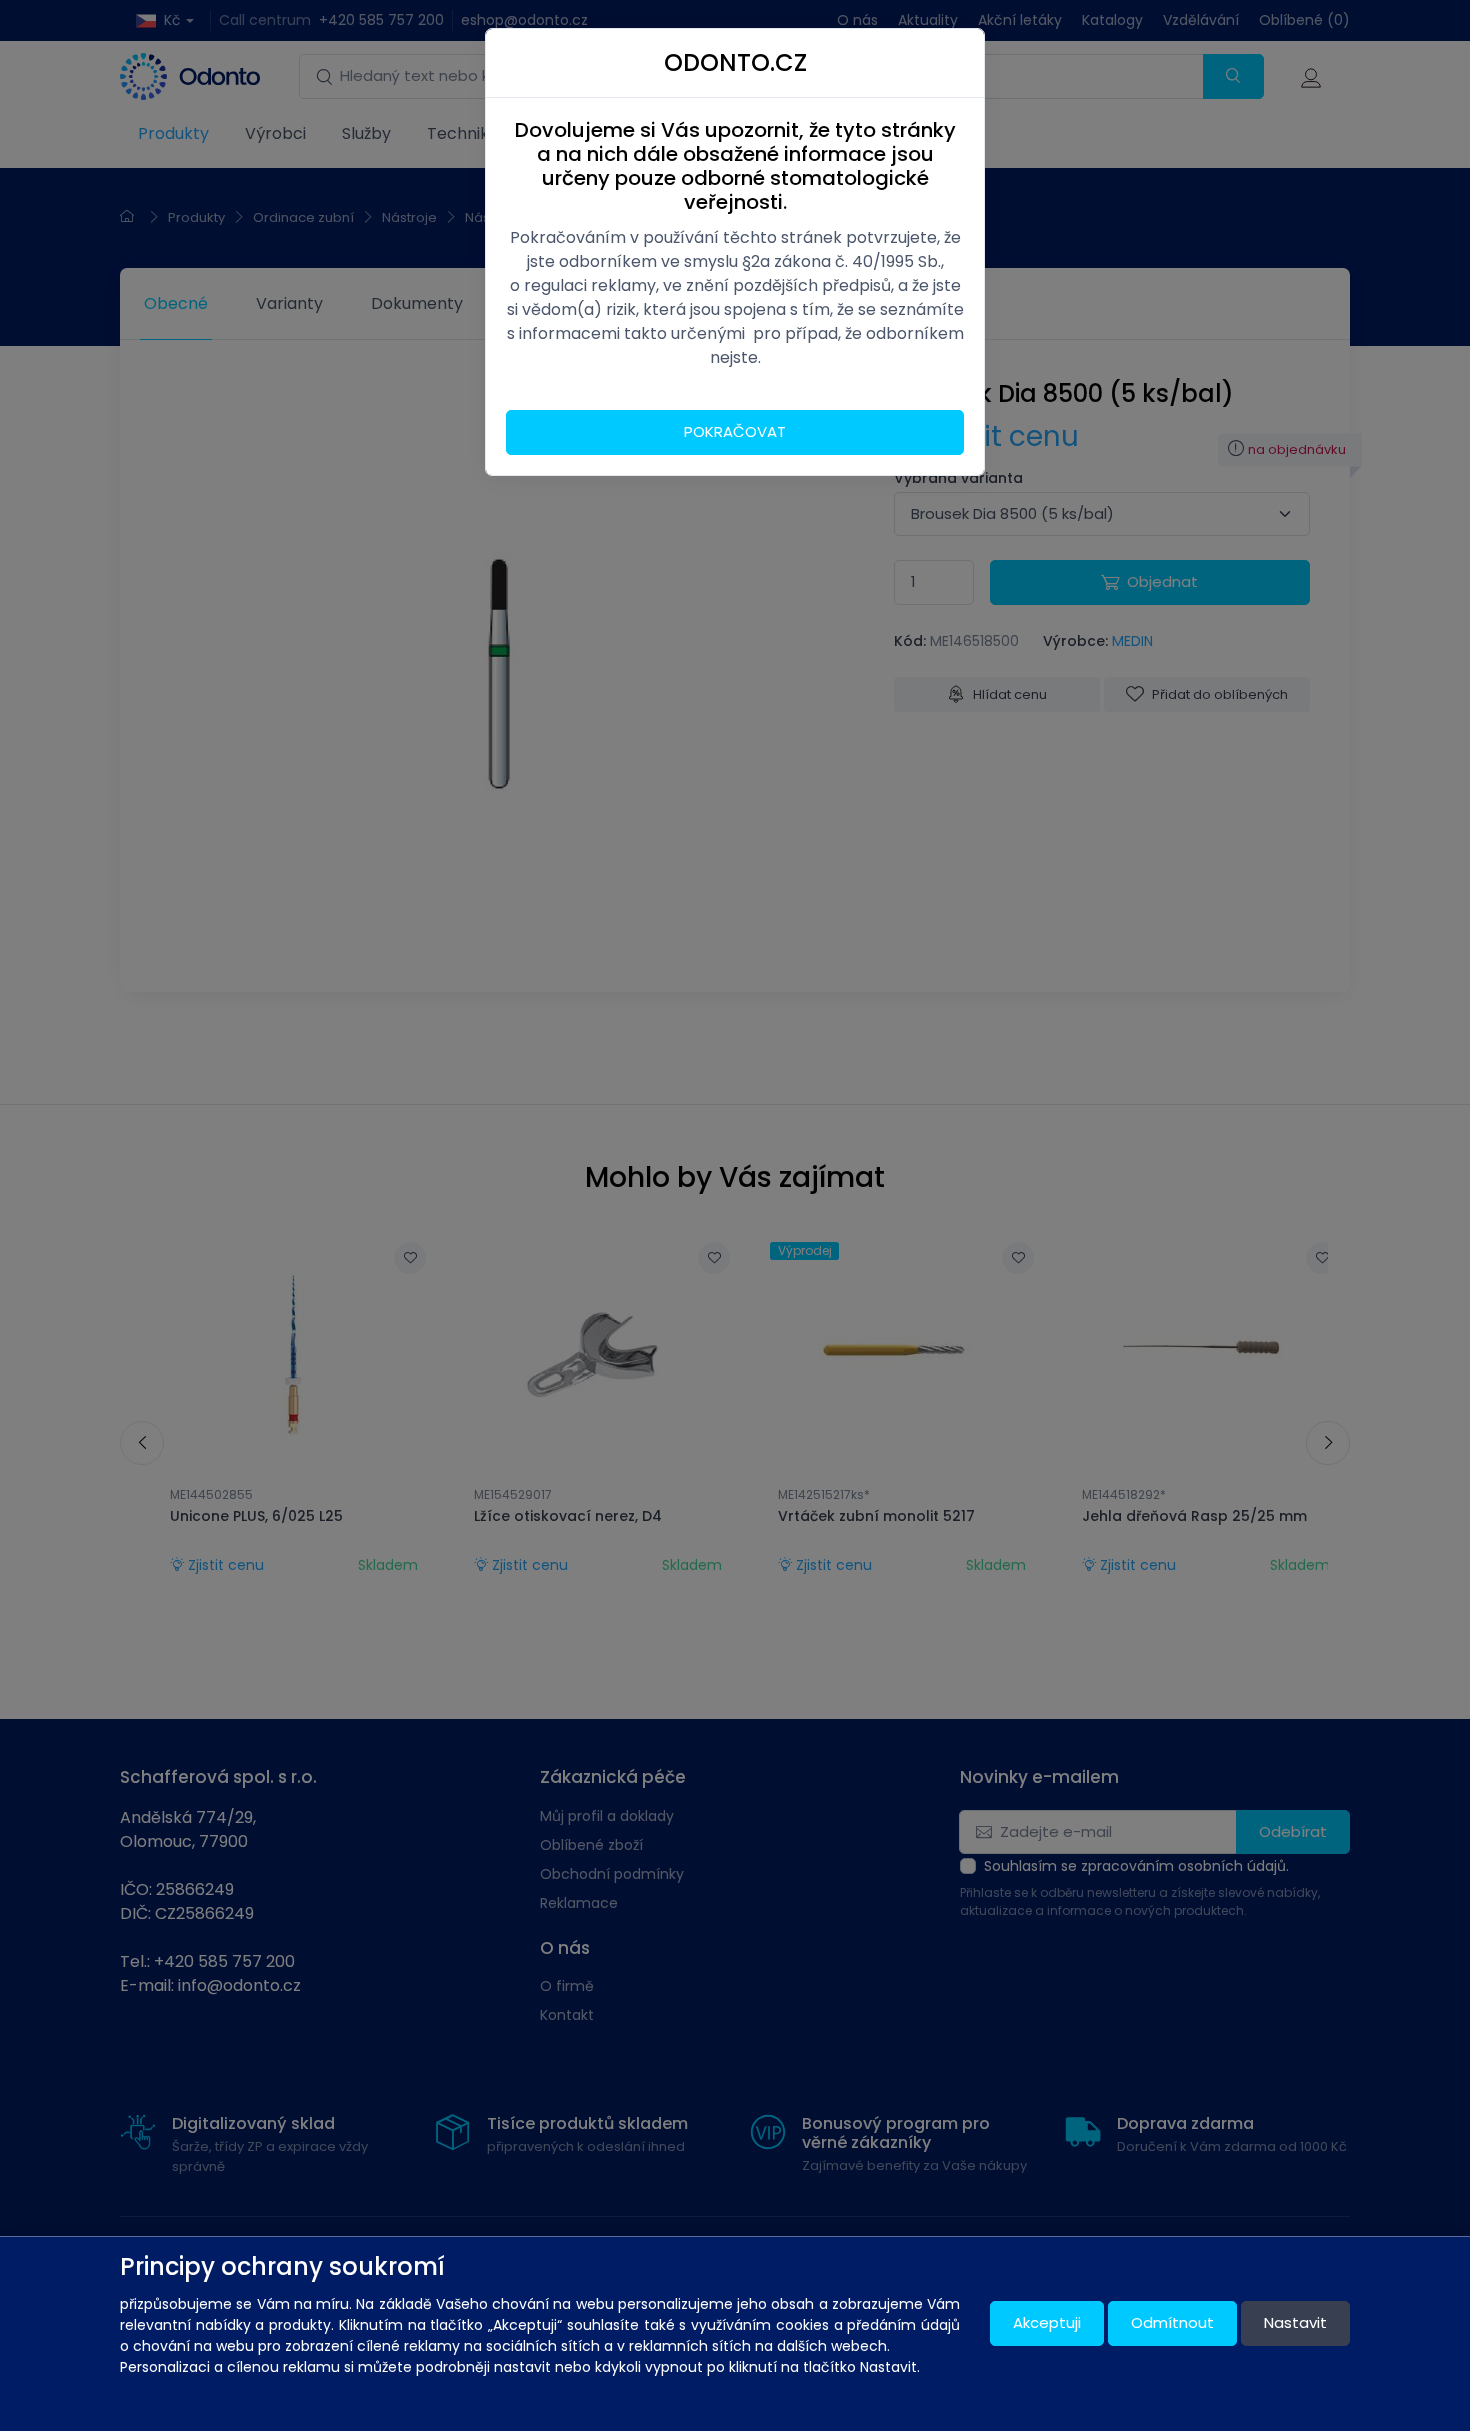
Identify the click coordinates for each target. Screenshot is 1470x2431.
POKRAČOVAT (735, 431)
